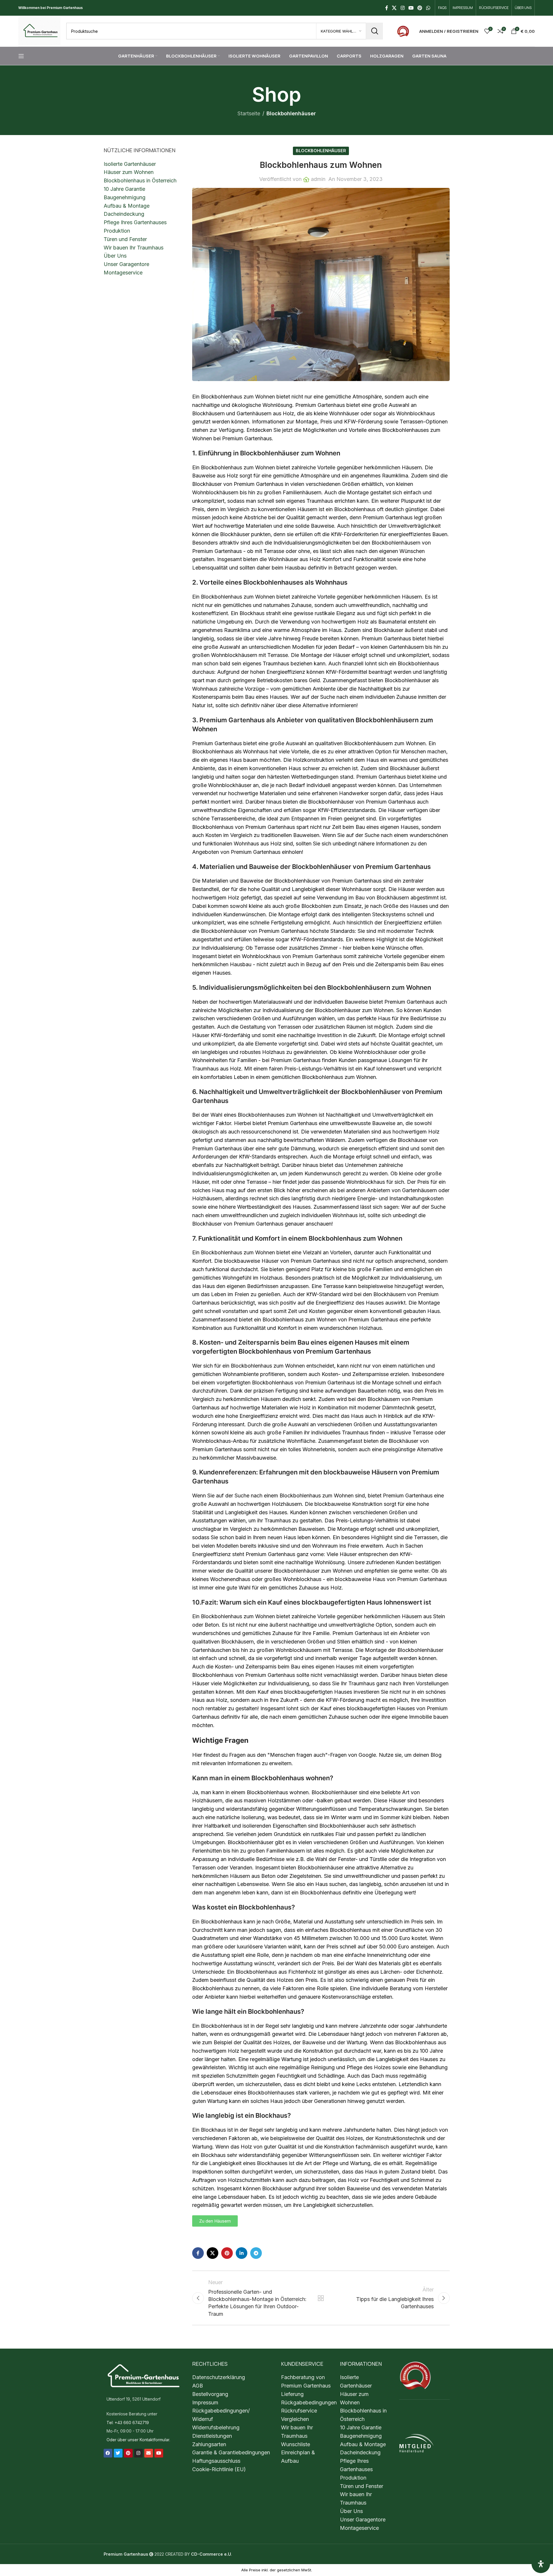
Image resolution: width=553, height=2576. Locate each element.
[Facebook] (108, 2453)
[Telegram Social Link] (256, 2253)
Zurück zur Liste (321, 2298)
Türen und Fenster (125, 239)
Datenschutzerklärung (219, 2377)
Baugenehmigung (125, 197)
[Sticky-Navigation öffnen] (21, 56)
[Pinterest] (128, 2453)
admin (318, 179)
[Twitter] (118, 2453)
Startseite (249, 113)
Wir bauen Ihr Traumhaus (134, 248)
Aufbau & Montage (127, 206)
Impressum (205, 2402)
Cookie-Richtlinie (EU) (219, 2469)
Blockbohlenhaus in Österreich (140, 180)
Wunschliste (296, 2444)
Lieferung (292, 2394)
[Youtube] (159, 2453)
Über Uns (115, 256)
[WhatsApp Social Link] (428, 8)
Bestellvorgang (210, 2394)
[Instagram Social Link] (402, 8)
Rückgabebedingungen (309, 2402)
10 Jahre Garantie (124, 189)
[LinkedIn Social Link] (242, 2253)
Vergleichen (295, 2419)
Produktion (117, 231)
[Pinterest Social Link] (420, 8)
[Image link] (403, 31)
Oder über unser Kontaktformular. (138, 2439)
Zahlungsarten (209, 2444)
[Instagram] (138, 2453)
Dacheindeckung (124, 214)
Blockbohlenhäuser (291, 113)
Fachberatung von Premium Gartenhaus (306, 2381)
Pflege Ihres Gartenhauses (135, 222)
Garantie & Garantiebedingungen (231, 2452)
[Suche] (374, 31)
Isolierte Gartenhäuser (130, 164)
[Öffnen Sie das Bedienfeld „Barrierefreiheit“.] (541, 2564)
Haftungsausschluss (216, 2461)
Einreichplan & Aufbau (298, 2457)
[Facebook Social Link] (387, 8)
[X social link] (394, 8)
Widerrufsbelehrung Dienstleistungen (216, 2432)
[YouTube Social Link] (411, 8)
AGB (198, 2386)
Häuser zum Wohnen (129, 172)
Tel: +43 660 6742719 (128, 2423)
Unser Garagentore (126, 264)
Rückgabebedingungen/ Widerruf (221, 2415)
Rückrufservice (299, 2411)
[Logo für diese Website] (39, 31)
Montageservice (123, 273)
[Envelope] (149, 2453)
